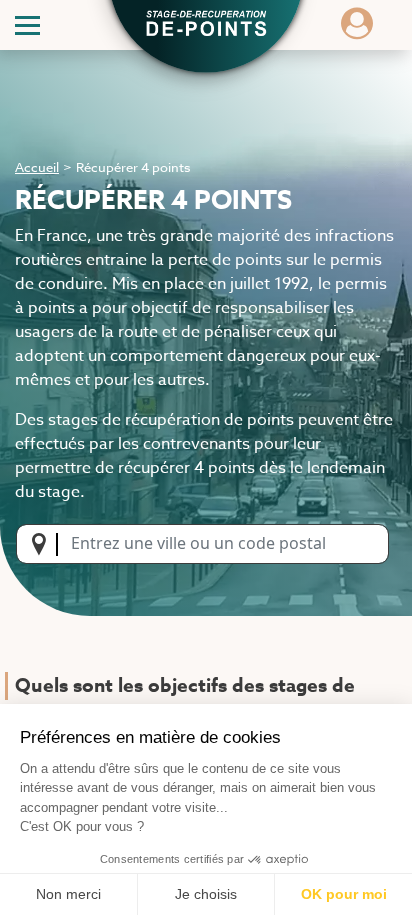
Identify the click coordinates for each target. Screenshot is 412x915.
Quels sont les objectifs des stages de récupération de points (185, 700)
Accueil (37, 167)
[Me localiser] (45, 544)
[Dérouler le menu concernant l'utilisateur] (357, 30)
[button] (206, 26)
